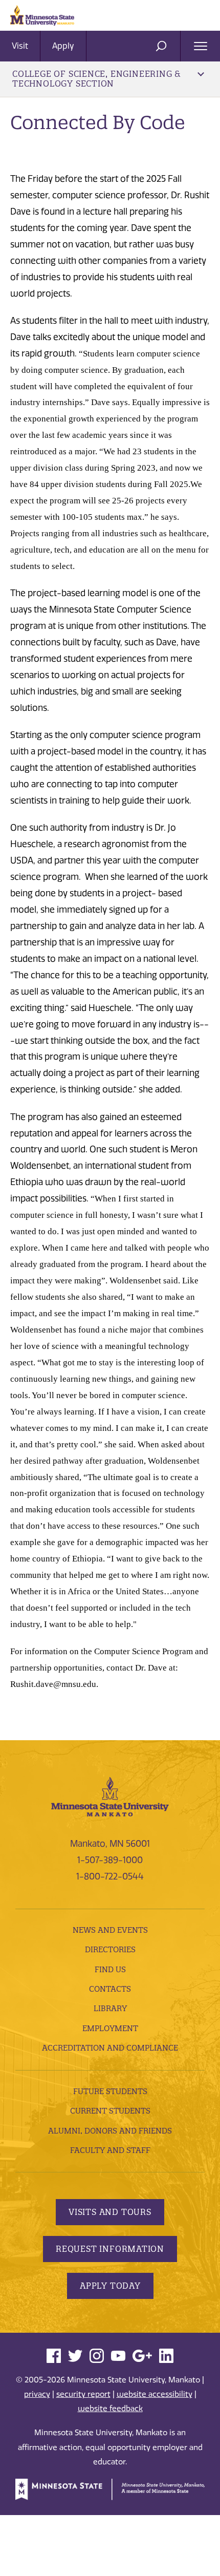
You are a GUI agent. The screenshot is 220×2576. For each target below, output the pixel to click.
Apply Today (110, 2286)
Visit (20, 46)
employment (110, 2028)
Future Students (110, 2091)
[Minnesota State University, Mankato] (110, 1796)
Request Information (110, 2249)
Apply (63, 46)
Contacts (110, 1989)
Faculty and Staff (110, 2150)
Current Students (110, 2111)
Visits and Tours (110, 2212)
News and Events (110, 1930)
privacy (37, 2394)
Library (110, 2008)
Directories (110, 1949)
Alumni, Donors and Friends (110, 2131)
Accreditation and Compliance (110, 2048)
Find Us (110, 1969)
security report (83, 2394)
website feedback (110, 2409)
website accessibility (155, 2394)
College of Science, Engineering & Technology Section (96, 79)
